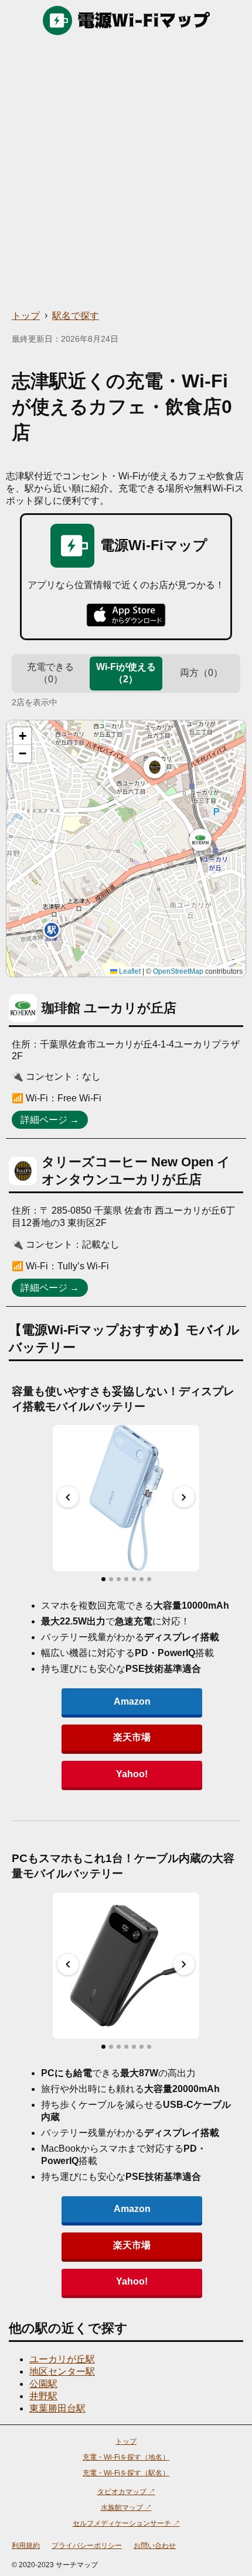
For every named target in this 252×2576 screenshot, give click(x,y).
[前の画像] (68, 1497)
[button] (200, 840)
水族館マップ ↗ (126, 2508)
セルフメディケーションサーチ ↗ (126, 2523)
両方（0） (201, 673)
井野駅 (43, 2396)
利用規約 (26, 2546)
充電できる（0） (50, 673)
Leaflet (129, 971)
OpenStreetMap (178, 971)
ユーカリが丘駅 (62, 2359)
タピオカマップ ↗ (126, 2492)
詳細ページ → (50, 1120)
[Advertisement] (126, 173)
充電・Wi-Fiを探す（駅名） (126, 2473)
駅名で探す (76, 316)
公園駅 (43, 2384)
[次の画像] (184, 1497)
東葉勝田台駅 (57, 2408)
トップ (26, 316)
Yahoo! (132, 1774)
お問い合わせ (155, 2546)
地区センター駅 (62, 2371)
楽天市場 (132, 1737)
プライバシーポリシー (87, 2546)
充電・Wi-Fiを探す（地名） (126, 2457)
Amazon (132, 1701)
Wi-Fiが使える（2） (126, 673)
